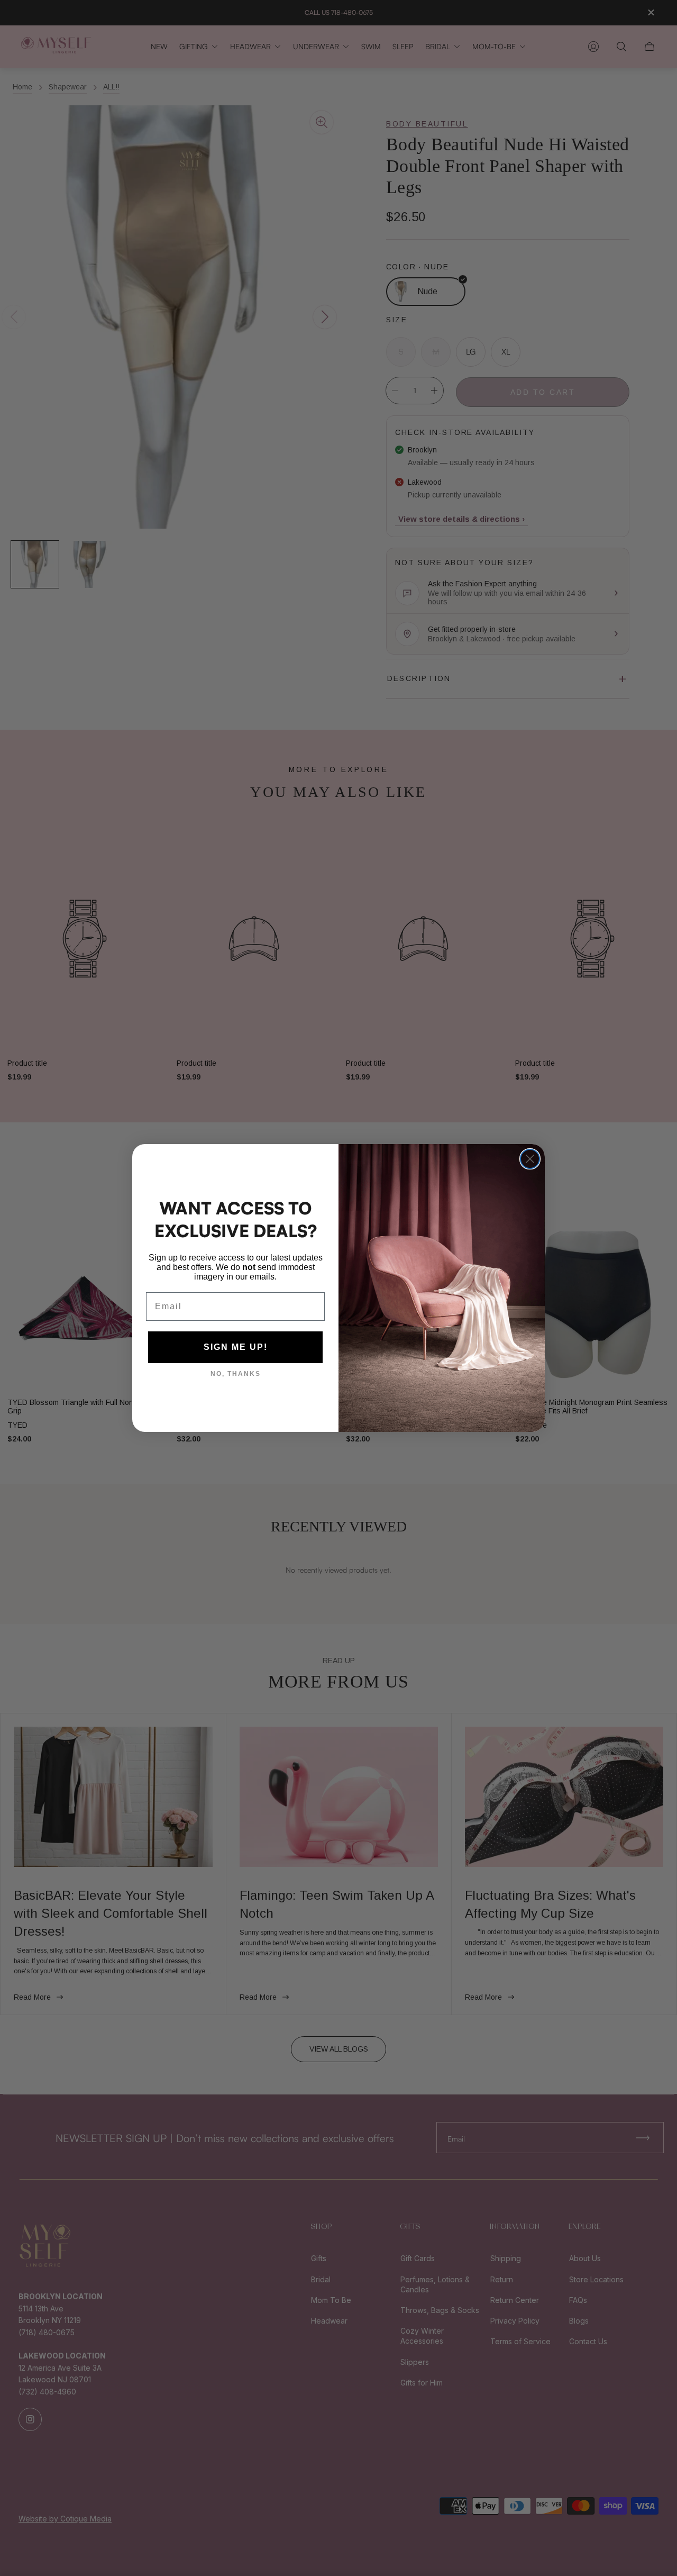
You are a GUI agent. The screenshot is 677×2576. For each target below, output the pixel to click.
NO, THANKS (236, 1374)
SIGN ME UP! (236, 1347)
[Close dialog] (530, 1159)
